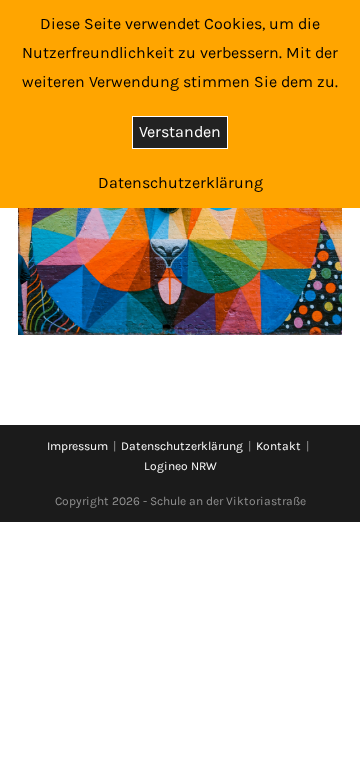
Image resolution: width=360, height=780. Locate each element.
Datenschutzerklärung (182, 446)
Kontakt (278, 446)
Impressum (77, 446)
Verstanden (180, 131)
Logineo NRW (180, 466)
